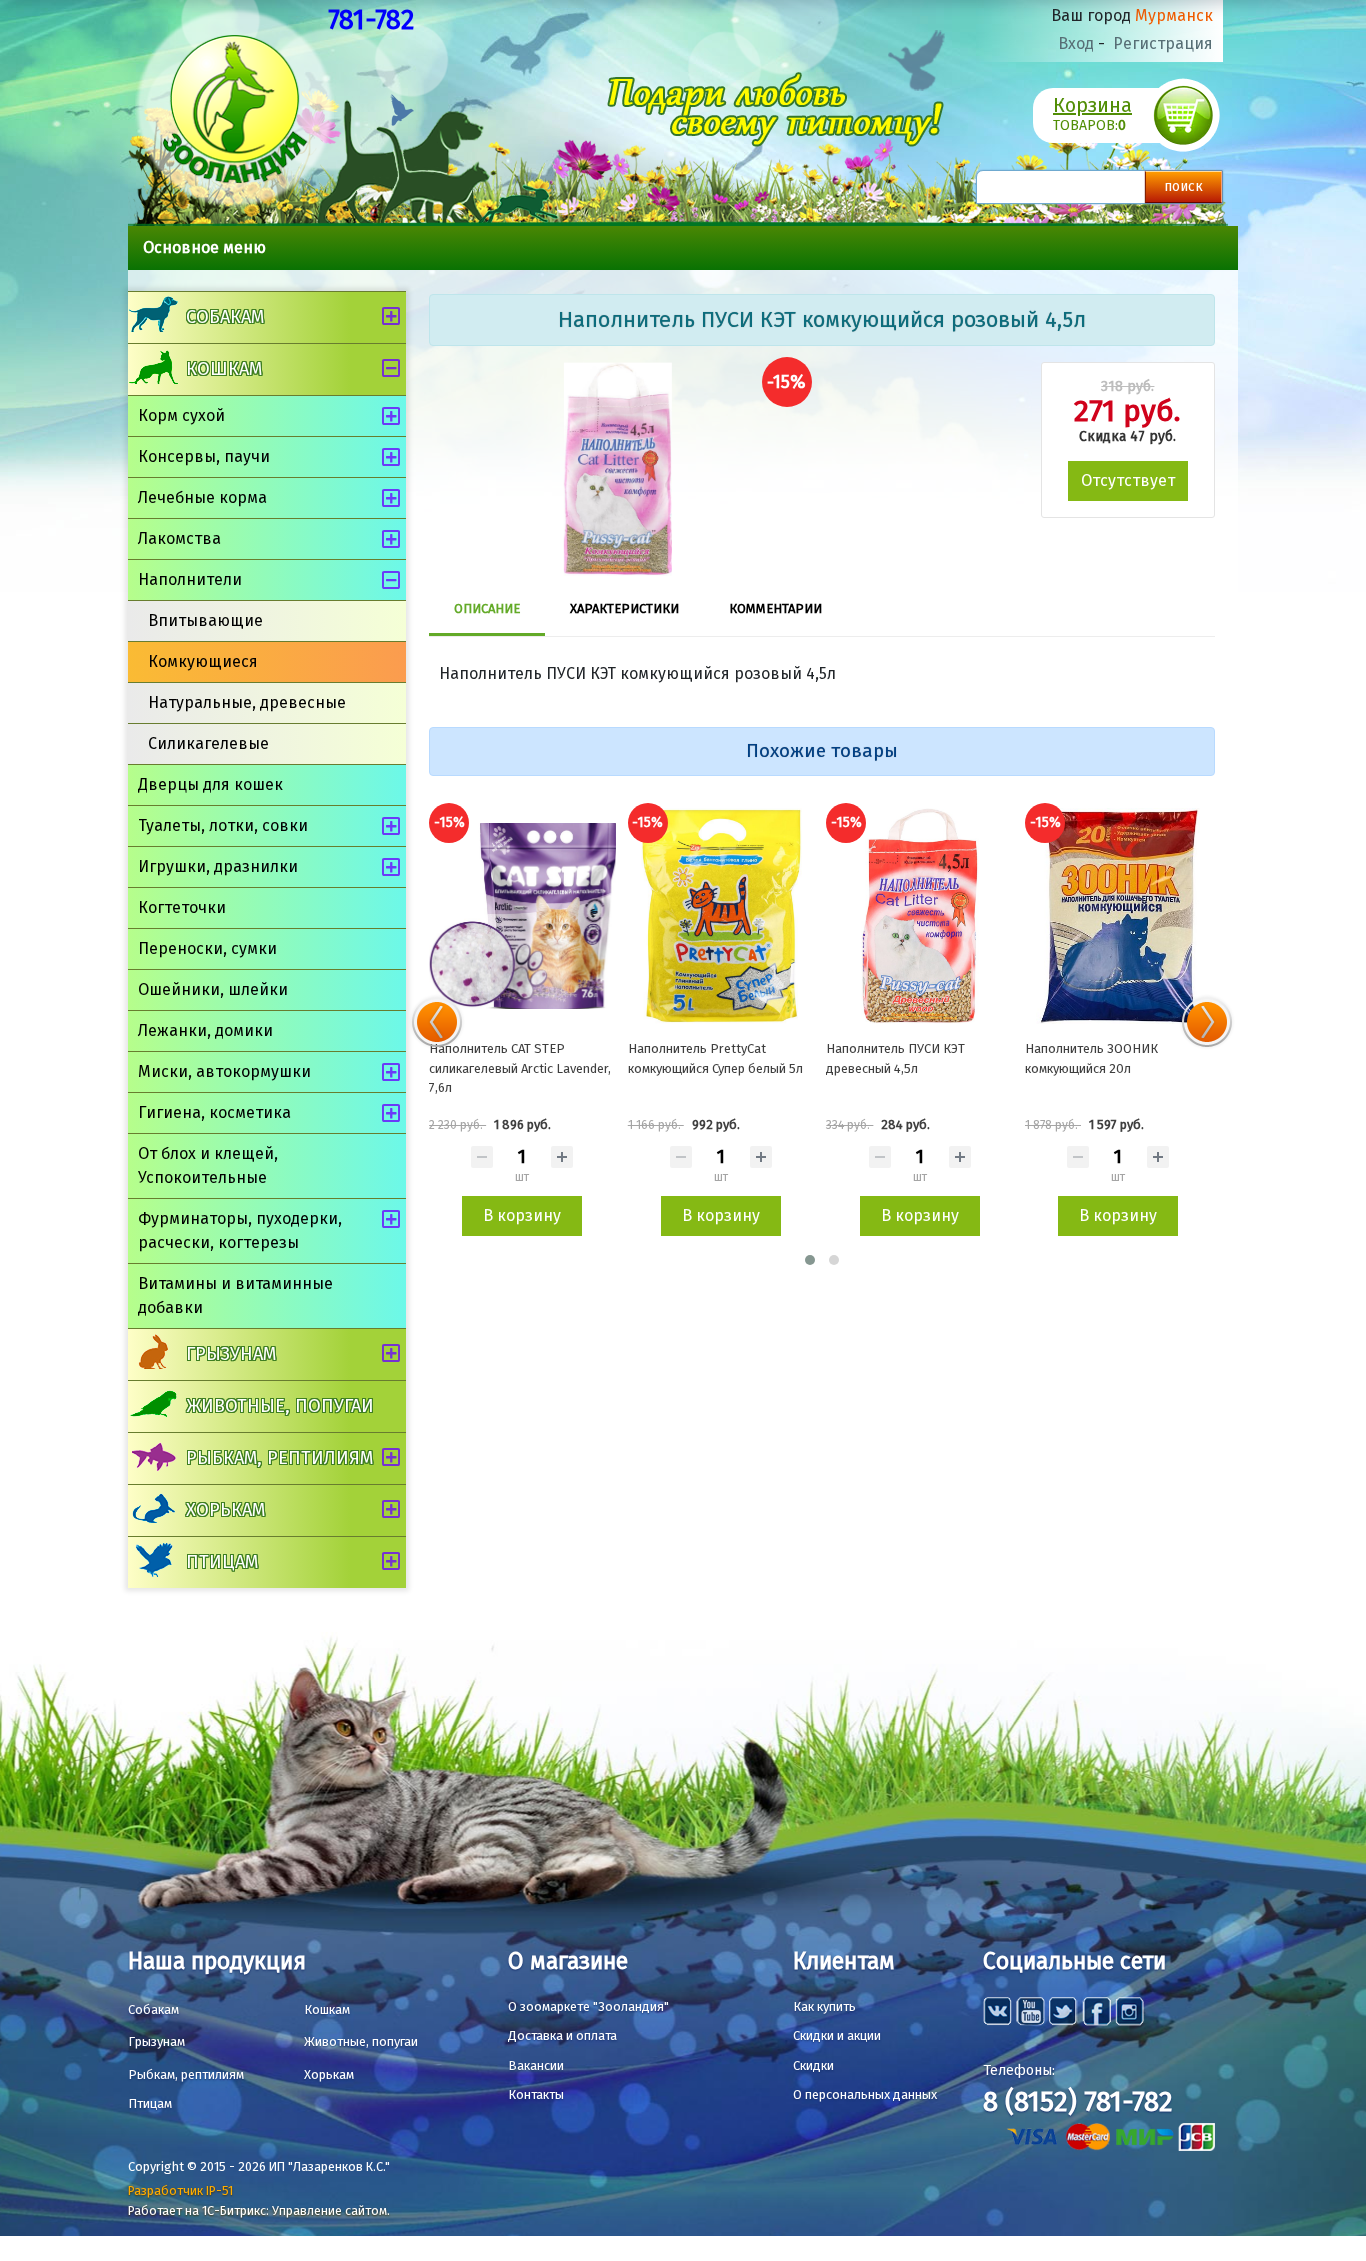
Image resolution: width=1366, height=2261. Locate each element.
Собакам (225, 317)
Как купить (824, 2006)
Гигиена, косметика (214, 1112)
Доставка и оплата (562, 2035)
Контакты (536, 2094)
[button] (810, 1260)
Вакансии (536, 2065)
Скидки (813, 2065)
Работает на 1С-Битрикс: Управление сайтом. (259, 2210)
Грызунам (231, 1354)
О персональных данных (865, 2094)
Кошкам (224, 369)
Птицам (222, 1562)
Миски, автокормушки (224, 1071)
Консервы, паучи (204, 456)
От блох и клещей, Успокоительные (208, 1165)
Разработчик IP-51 (180, 2190)
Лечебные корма (202, 497)
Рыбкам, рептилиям (279, 1458)
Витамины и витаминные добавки (235, 1295)
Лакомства (179, 538)
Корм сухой (181, 415)
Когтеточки (182, 907)
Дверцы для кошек (210, 784)
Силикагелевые (208, 743)
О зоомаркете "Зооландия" (588, 2006)
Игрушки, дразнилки (218, 866)
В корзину (522, 1215)
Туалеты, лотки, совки (223, 825)
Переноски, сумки (207, 948)
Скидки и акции (837, 2035)
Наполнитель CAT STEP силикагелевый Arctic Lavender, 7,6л (520, 1068)
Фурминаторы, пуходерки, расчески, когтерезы (240, 1230)
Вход (1076, 43)
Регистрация (1163, 43)
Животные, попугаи (280, 1406)
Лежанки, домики (205, 1030)
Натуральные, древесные (247, 702)
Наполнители (190, 579)
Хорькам (225, 1510)
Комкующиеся (203, 661)
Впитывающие (205, 620)
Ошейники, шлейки (213, 989)
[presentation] (437, 1022)
